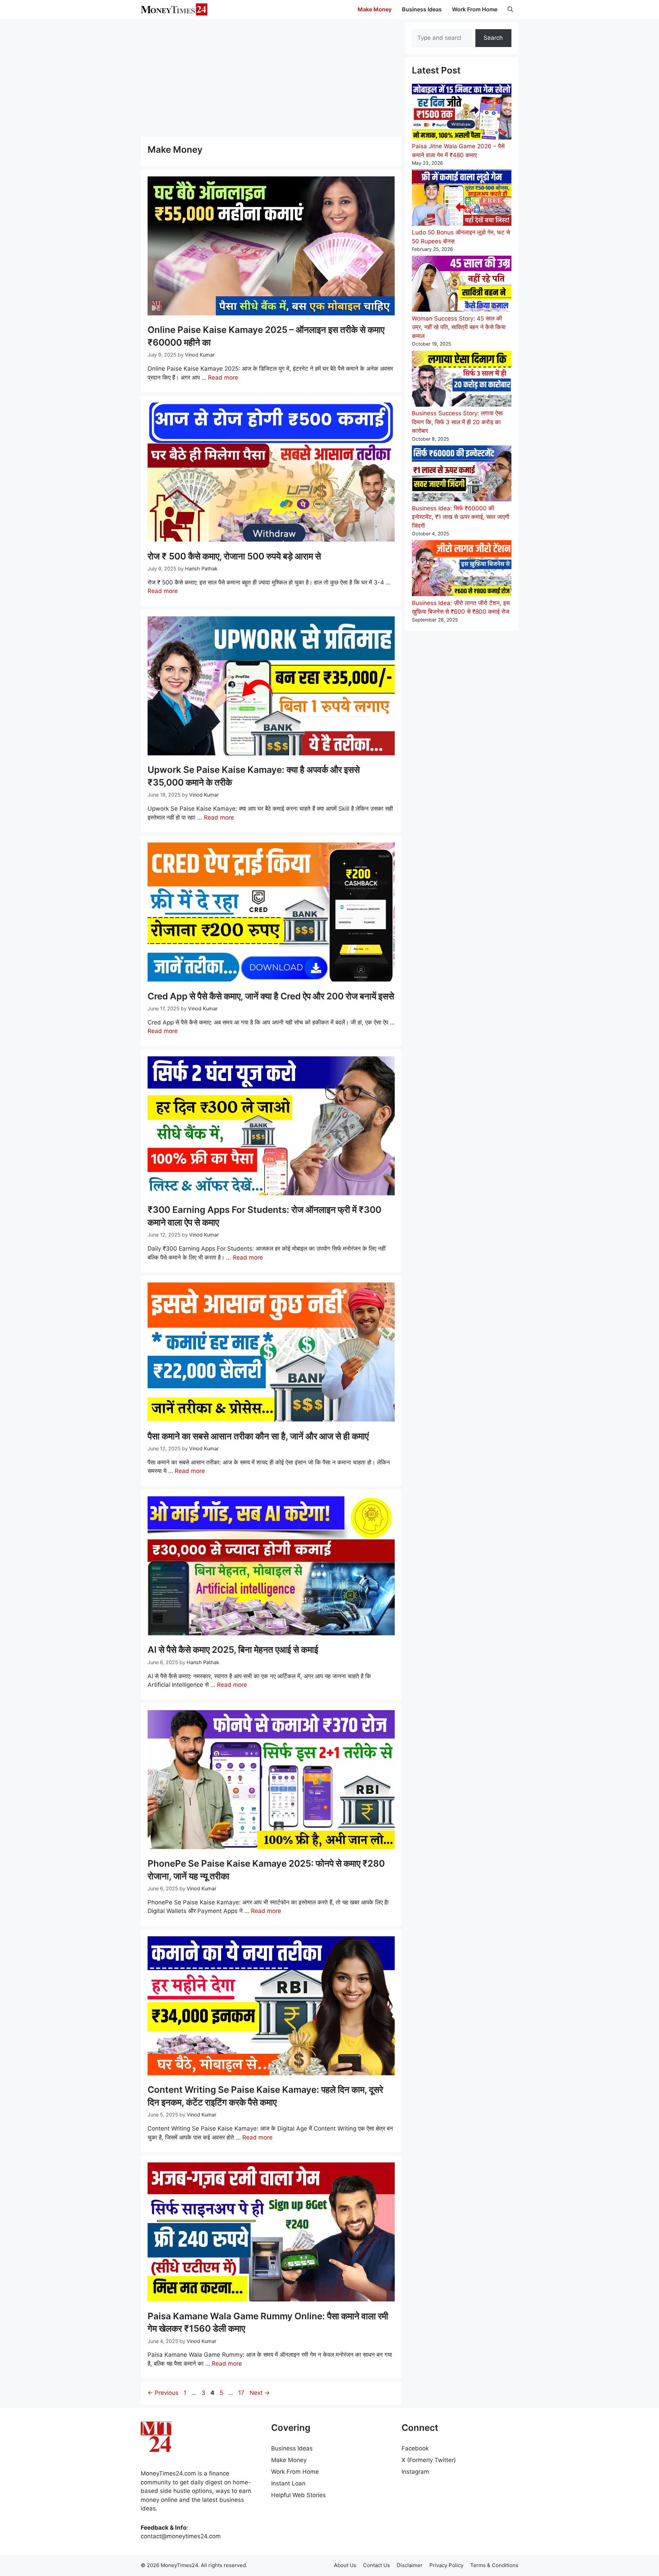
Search (493, 38)
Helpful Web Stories (298, 2495)
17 (242, 2393)
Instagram (415, 2472)
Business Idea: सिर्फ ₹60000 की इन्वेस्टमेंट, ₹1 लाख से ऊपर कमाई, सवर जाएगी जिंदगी (461, 517)
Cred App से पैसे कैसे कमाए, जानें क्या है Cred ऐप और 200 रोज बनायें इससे (271, 996)
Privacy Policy (446, 2565)
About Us (345, 2565)
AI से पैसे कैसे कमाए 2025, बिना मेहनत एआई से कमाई (233, 1650)
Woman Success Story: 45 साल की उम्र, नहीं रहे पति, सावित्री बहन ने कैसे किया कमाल (459, 327)
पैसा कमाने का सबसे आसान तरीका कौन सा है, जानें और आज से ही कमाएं (258, 1436)
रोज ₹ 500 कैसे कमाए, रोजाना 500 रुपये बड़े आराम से (234, 556)
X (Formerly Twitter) (429, 2460)
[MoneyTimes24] (174, 9)
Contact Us (377, 2565)
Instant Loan (288, 2483)
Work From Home (475, 9)
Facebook (415, 2448)
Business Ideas (422, 9)
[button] (510, 9)
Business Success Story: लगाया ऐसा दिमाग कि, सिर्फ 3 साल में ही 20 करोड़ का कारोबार (457, 422)
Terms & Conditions (494, 2565)
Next (260, 2393)
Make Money (375, 9)
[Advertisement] (271, 77)
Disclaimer (410, 2565)
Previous (163, 2393)
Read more (223, 378)
